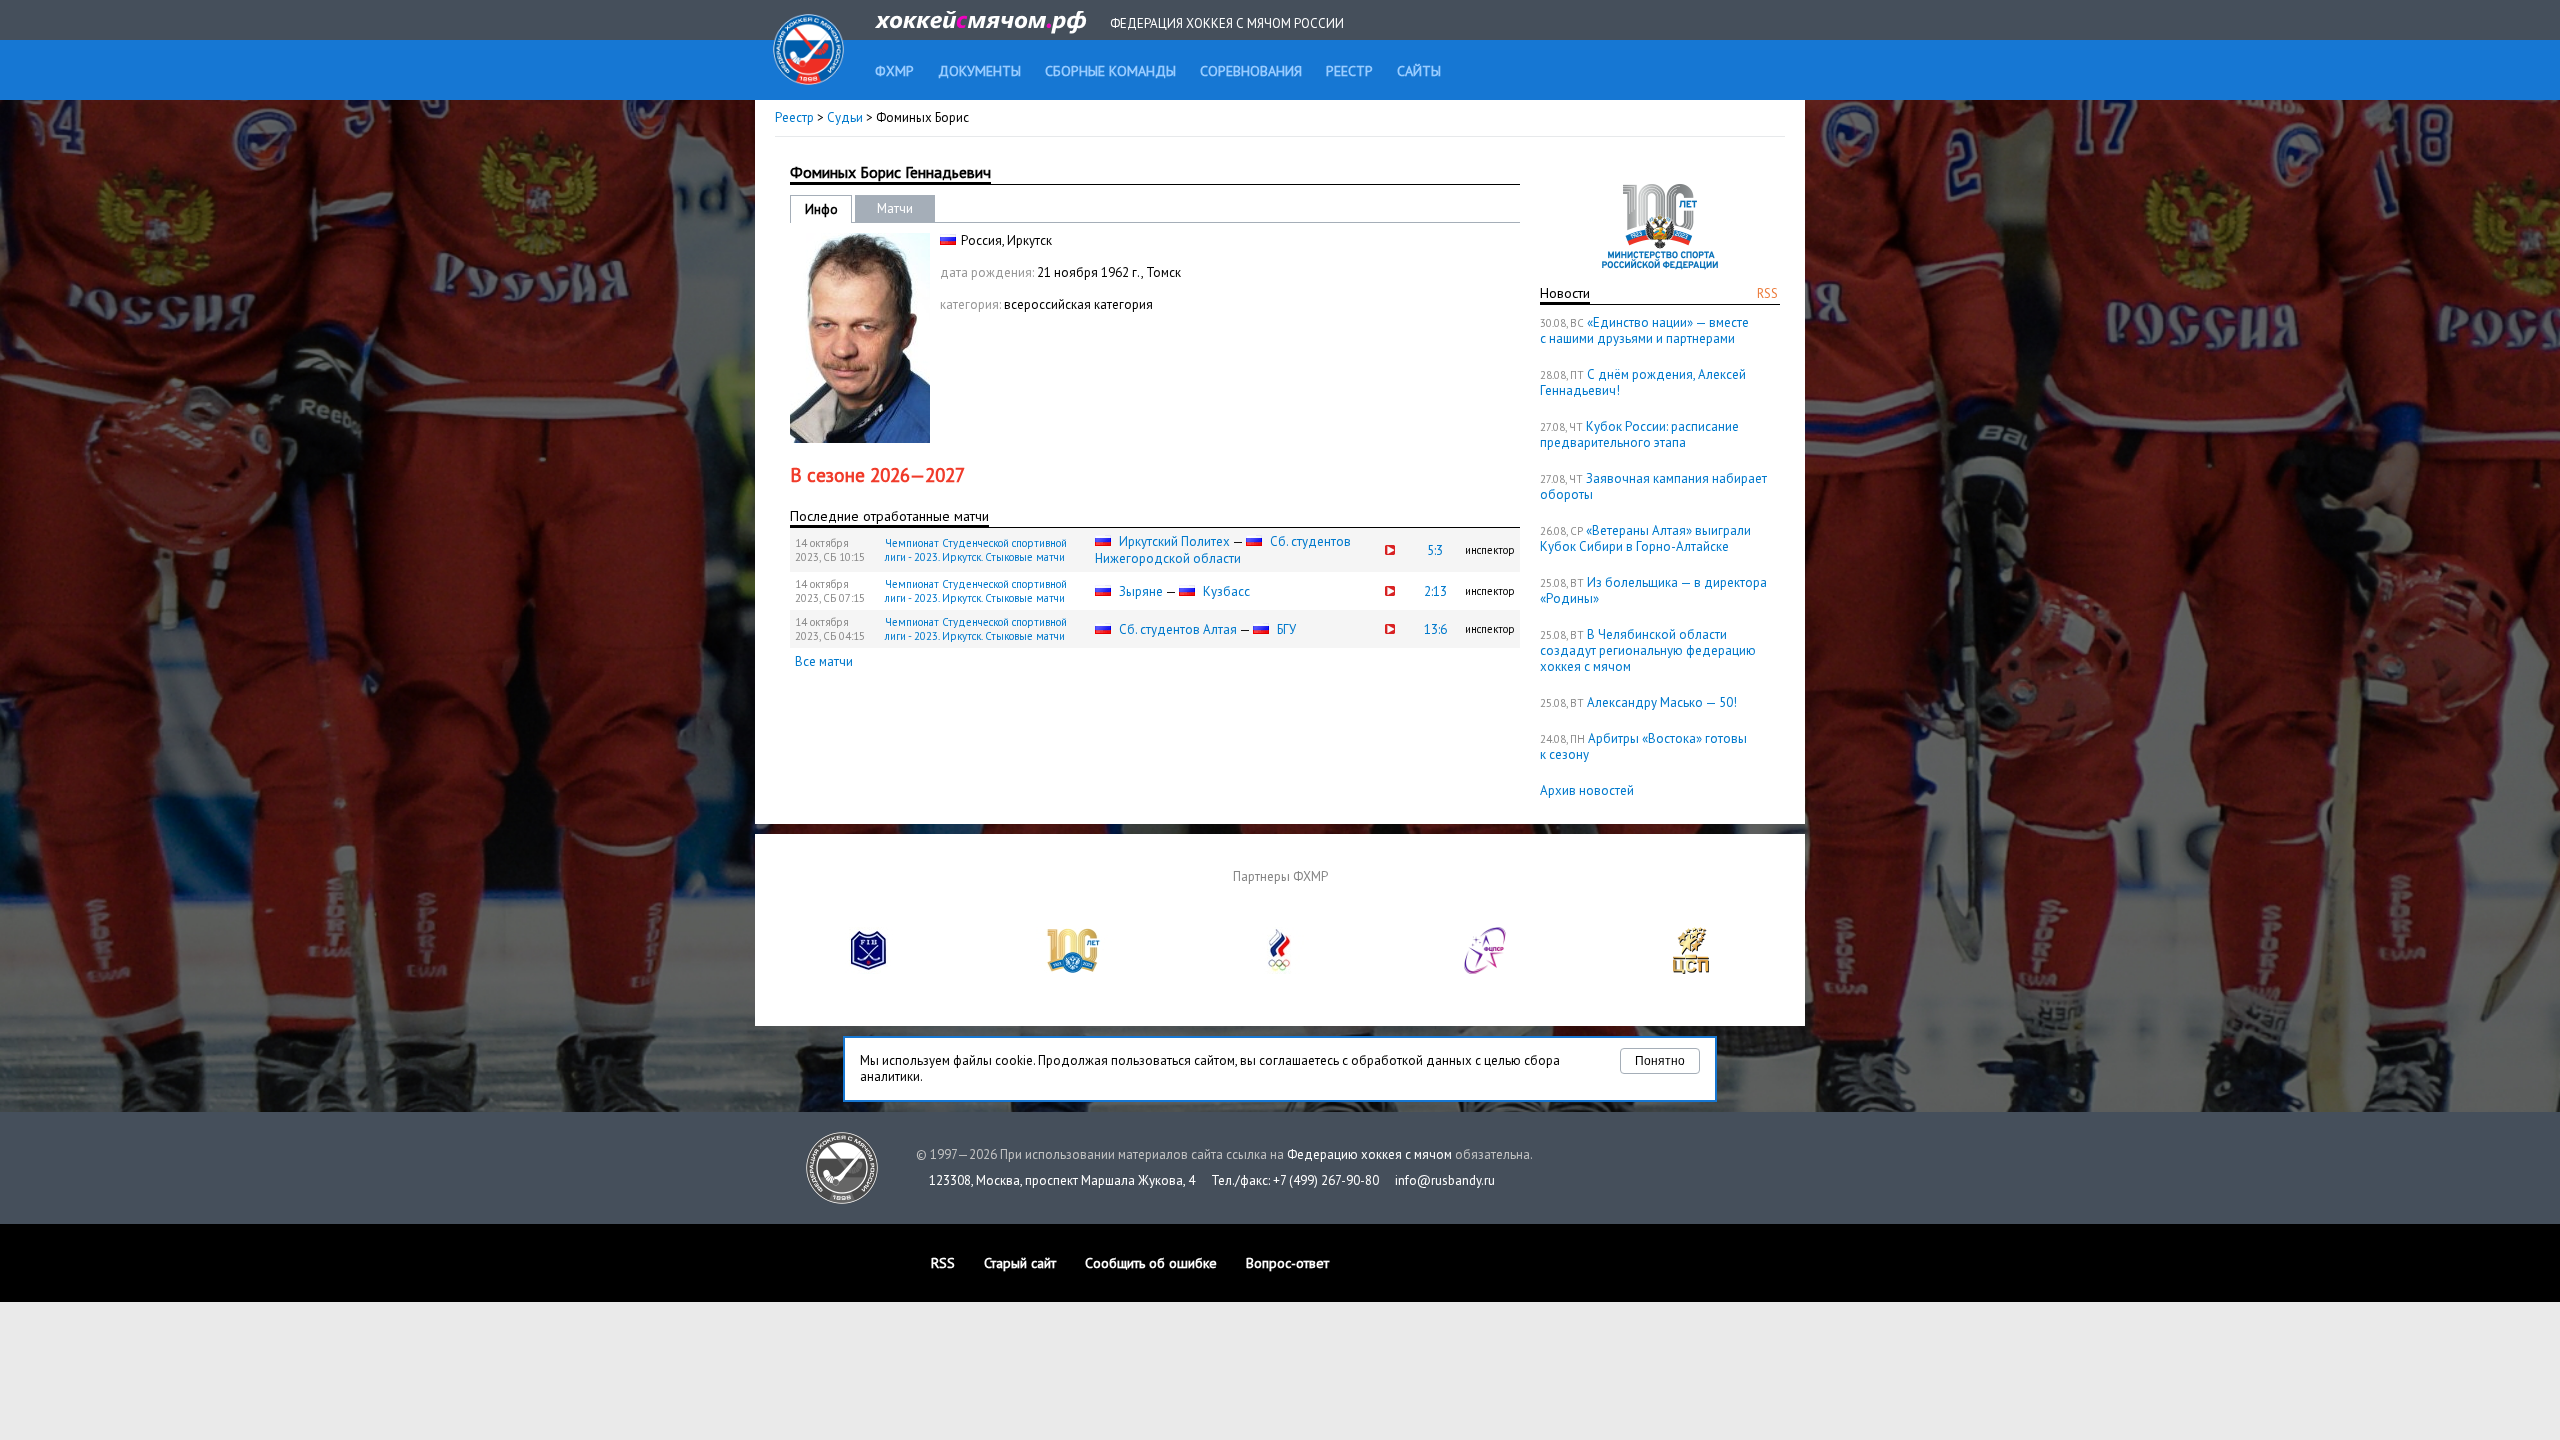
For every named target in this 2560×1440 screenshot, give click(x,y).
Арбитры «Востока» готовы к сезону (1643, 746)
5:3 (1435, 550)
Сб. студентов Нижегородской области (1223, 550)
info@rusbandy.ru (1445, 1180)
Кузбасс (1226, 591)
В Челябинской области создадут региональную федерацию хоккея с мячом (1648, 650)
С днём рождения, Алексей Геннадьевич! (1643, 382)
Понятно (1660, 1061)
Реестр (794, 117)
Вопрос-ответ (1287, 1263)
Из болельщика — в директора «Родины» (1653, 590)
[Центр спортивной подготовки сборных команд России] (1691, 969)
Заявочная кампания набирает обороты (1653, 486)
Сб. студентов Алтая (1178, 629)
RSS (1767, 293)
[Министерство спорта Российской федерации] (1074, 969)
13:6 (1435, 629)
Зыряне (1141, 591)
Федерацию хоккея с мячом (1369, 1154)
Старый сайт (1020, 1263)
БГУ (1286, 629)
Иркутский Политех (1174, 541)
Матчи (895, 208)
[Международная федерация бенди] (869, 969)
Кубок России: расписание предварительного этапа (1639, 434)
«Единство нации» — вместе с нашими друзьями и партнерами (1644, 330)
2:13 (1435, 591)
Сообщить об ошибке (1151, 1263)
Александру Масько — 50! (1662, 702)
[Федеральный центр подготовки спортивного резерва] (1486, 969)
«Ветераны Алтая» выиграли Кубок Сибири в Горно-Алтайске (1645, 538)
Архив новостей (1587, 790)
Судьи (845, 117)
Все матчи (824, 661)
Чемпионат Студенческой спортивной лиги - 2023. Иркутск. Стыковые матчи (976, 550)
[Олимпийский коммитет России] (1280, 969)
